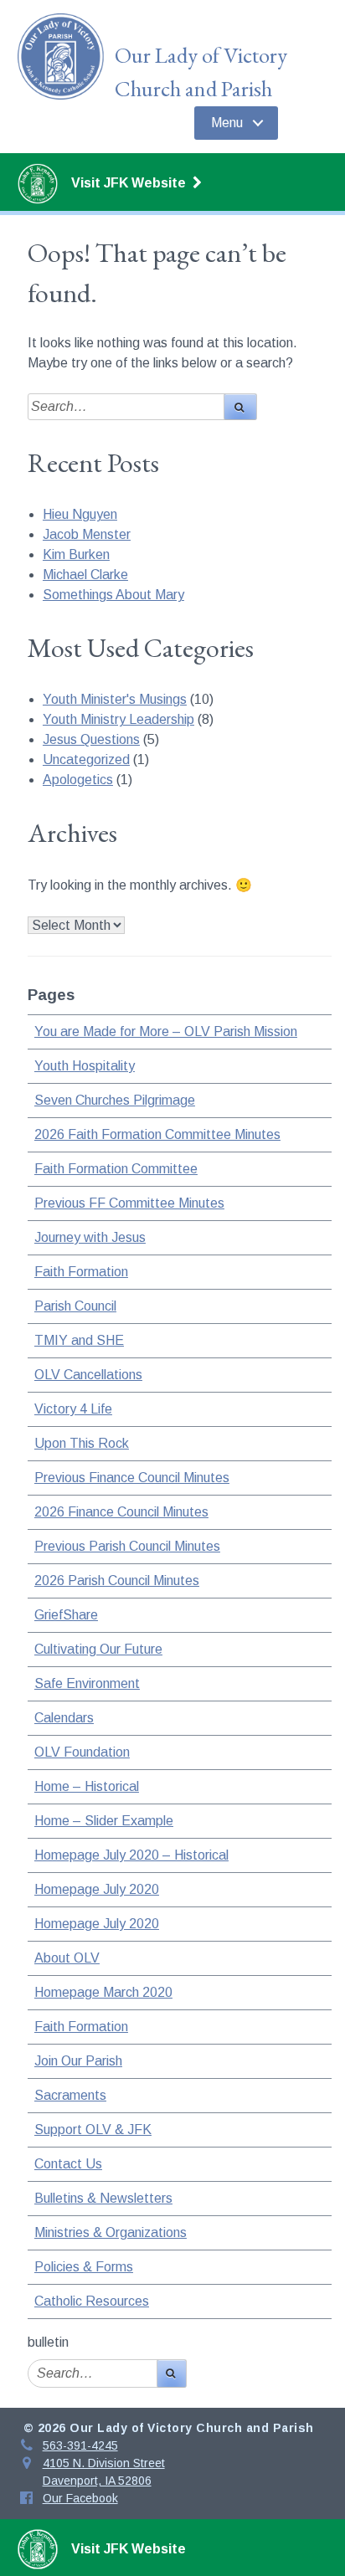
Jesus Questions (91, 739)
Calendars (64, 1718)
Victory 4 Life (73, 1409)
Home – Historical (87, 1786)
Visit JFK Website (130, 183)
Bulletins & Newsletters (103, 2198)
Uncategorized (86, 759)
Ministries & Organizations (111, 2232)
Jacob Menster (87, 534)
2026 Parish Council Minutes (117, 1580)
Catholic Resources (92, 2301)
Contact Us (68, 2164)
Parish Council (75, 1306)
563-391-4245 (80, 2445)
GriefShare (66, 1615)
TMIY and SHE (79, 1340)
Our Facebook (80, 2498)
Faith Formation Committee (116, 1169)
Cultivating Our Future (98, 1649)
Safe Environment (87, 1683)
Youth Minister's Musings (115, 699)
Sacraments (70, 2095)
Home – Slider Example (104, 1821)
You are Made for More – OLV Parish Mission (166, 1031)
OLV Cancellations (88, 1375)
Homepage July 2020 (97, 1889)
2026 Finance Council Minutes (121, 1512)
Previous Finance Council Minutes (132, 1478)
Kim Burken (76, 554)
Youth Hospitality (85, 1066)
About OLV (67, 1958)
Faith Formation (81, 1272)
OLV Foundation (82, 1752)
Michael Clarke (85, 575)
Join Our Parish (78, 2061)
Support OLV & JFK (93, 2130)
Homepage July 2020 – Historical (131, 1855)
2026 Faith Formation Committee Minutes (157, 1134)
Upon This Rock (82, 1443)
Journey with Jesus (90, 1237)
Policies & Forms (84, 2267)
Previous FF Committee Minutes (129, 1203)
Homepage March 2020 (103, 1992)
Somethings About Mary (113, 595)
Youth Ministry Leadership (118, 719)
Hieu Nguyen (80, 514)
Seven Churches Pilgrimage (115, 1100)
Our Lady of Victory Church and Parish (201, 72)
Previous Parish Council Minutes (127, 1546)
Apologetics (78, 780)
